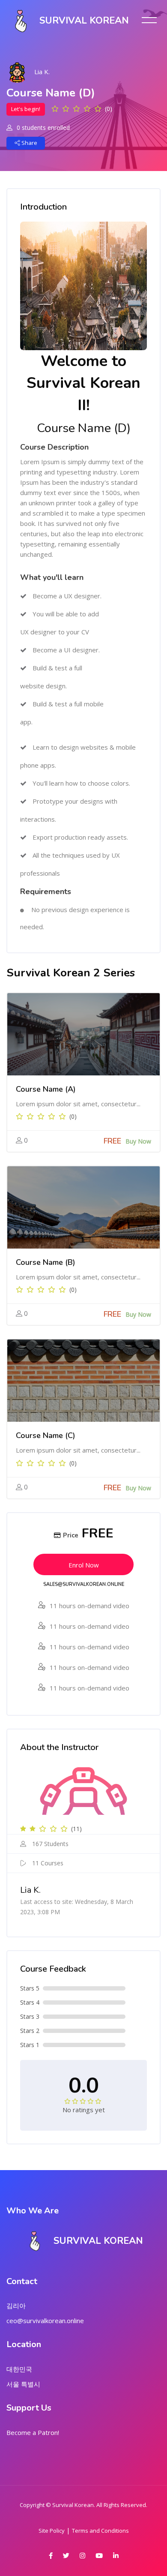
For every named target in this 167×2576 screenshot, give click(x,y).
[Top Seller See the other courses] (83, 1034)
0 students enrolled (42, 128)
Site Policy (52, 2531)
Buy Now (138, 1141)
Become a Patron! (33, 2432)
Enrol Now (84, 1565)
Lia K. (42, 72)
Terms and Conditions (100, 2531)
